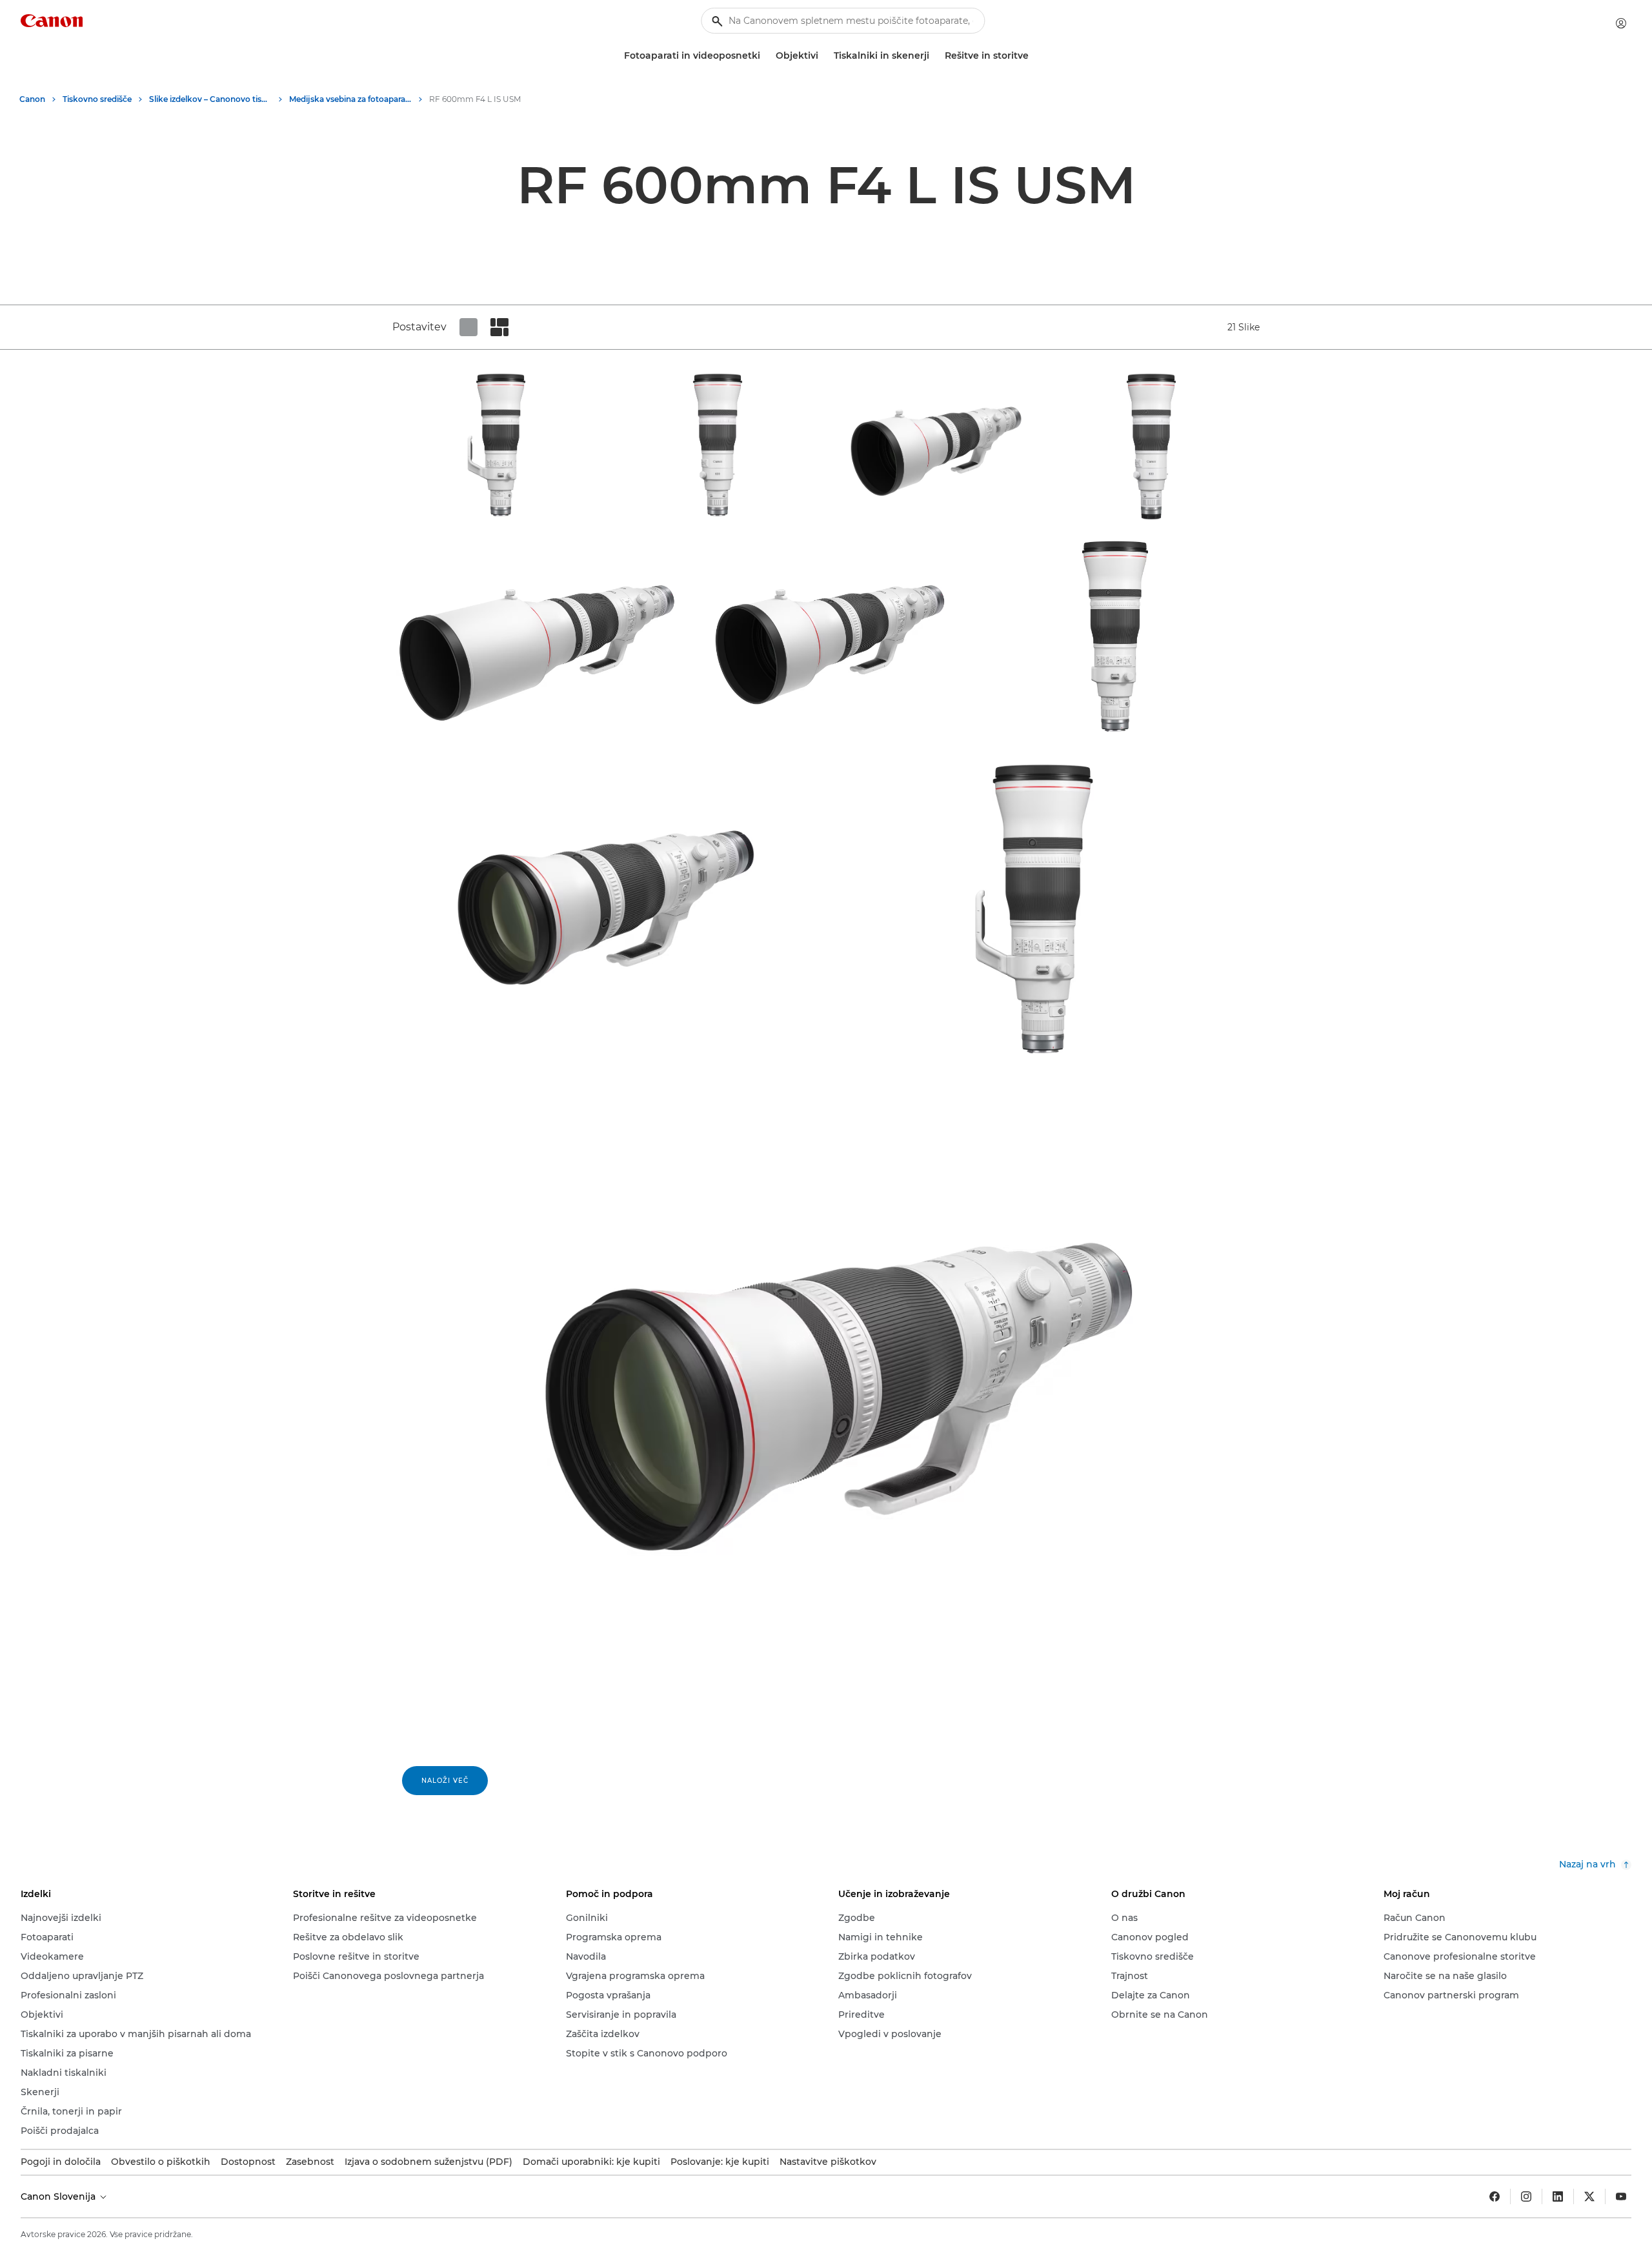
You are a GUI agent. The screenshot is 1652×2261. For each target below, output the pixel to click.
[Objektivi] (823, 56)
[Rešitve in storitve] (1034, 56)
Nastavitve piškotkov (828, 2162)
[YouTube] (1621, 2196)
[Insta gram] (1526, 2196)
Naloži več (445, 1781)
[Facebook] (1495, 2196)
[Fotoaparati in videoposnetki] (765, 56)
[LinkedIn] (1558, 2196)
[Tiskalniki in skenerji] (934, 56)
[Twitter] (1589, 2196)
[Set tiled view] (468, 327)
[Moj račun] (1621, 23)
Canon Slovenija (59, 2196)
